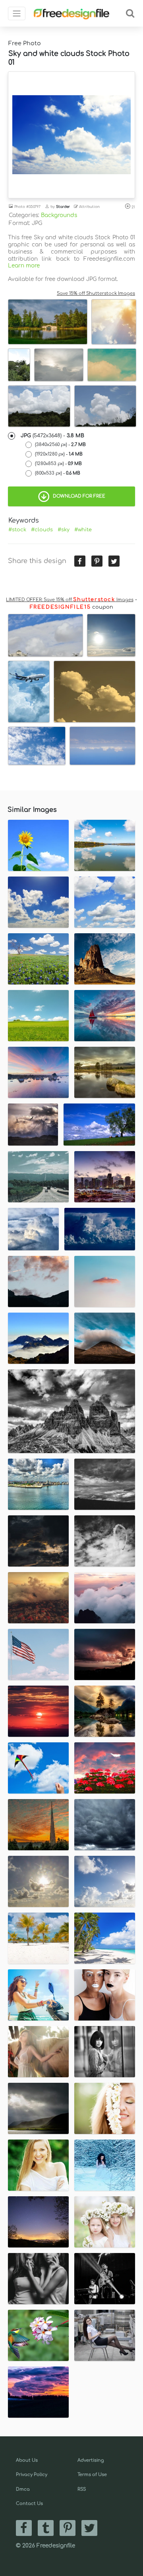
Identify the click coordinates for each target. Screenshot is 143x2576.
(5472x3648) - (52, 436)
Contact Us (29, 2504)
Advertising (91, 2460)
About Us (27, 2460)
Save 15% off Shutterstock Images (96, 293)
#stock (17, 530)
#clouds (42, 530)
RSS (82, 2489)
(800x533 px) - (58, 473)
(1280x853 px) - (58, 464)
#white (83, 530)
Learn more (24, 266)
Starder (63, 207)
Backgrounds (59, 215)
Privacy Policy (32, 2475)
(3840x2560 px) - (60, 445)
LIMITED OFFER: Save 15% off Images (70, 600)
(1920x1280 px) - (59, 454)
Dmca (23, 2489)
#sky (64, 530)
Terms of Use (92, 2475)
